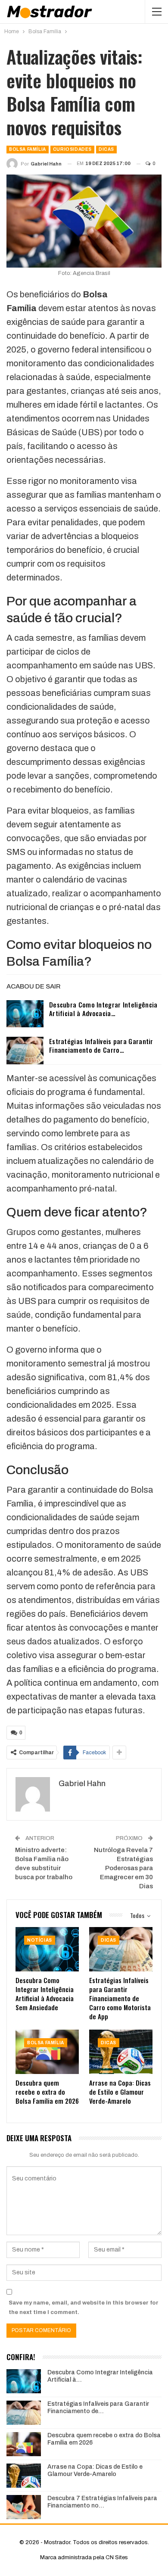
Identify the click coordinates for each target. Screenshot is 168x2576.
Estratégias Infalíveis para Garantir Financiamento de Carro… (101, 1045)
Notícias (40, 1940)
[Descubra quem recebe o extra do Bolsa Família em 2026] (47, 2052)
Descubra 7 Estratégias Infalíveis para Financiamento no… (102, 2502)
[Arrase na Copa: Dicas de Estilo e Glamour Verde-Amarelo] (121, 2052)
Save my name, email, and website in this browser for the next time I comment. (84, 2308)
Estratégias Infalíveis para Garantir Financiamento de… (98, 2408)
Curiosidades (72, 149)
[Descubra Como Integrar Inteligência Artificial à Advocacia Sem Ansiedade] (25, 1014)
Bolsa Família (28, 149)
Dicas (106, 149)
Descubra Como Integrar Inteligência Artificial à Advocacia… (103, 1009)
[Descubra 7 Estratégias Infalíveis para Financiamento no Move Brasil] (24, 2507)
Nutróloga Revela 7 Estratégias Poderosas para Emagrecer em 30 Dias (123, 1868)
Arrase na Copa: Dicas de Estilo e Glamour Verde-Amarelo (95, 2470)
